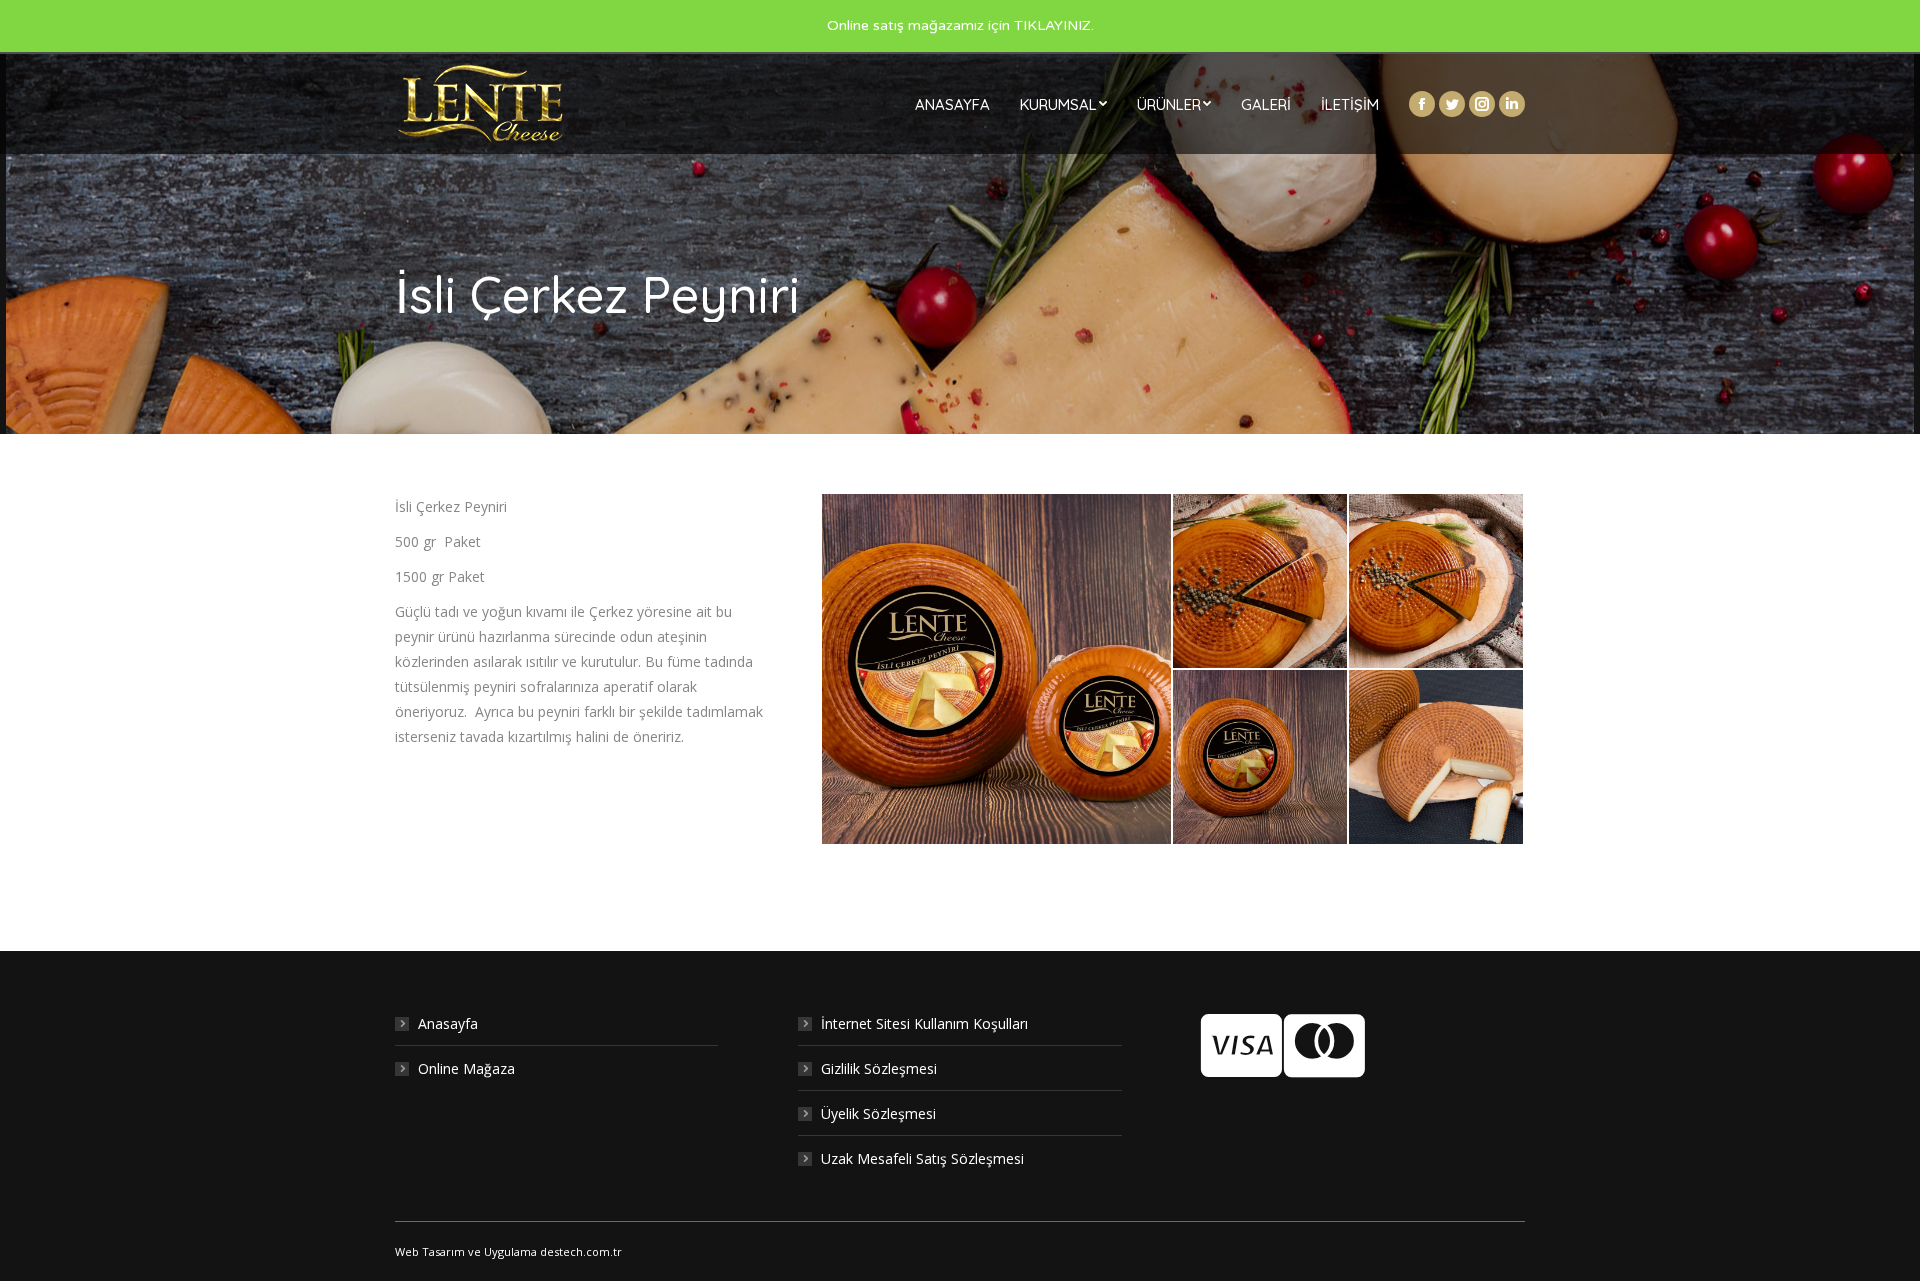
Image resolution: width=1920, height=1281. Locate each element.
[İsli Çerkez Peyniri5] (1261, 582)
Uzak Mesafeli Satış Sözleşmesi (922, 1158)
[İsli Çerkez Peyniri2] (1261, 758)
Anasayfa (448, 1023)
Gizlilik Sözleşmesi (879, 1068)
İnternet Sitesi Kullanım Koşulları (924, 1023)
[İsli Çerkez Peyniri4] (1437, 582)
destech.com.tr (581, 1251)
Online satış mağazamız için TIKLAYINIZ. (960, 25)
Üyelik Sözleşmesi (878, 1113)
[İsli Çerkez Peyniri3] (998, 669)
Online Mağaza (466, 1068)
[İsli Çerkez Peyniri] (1437, 758)
